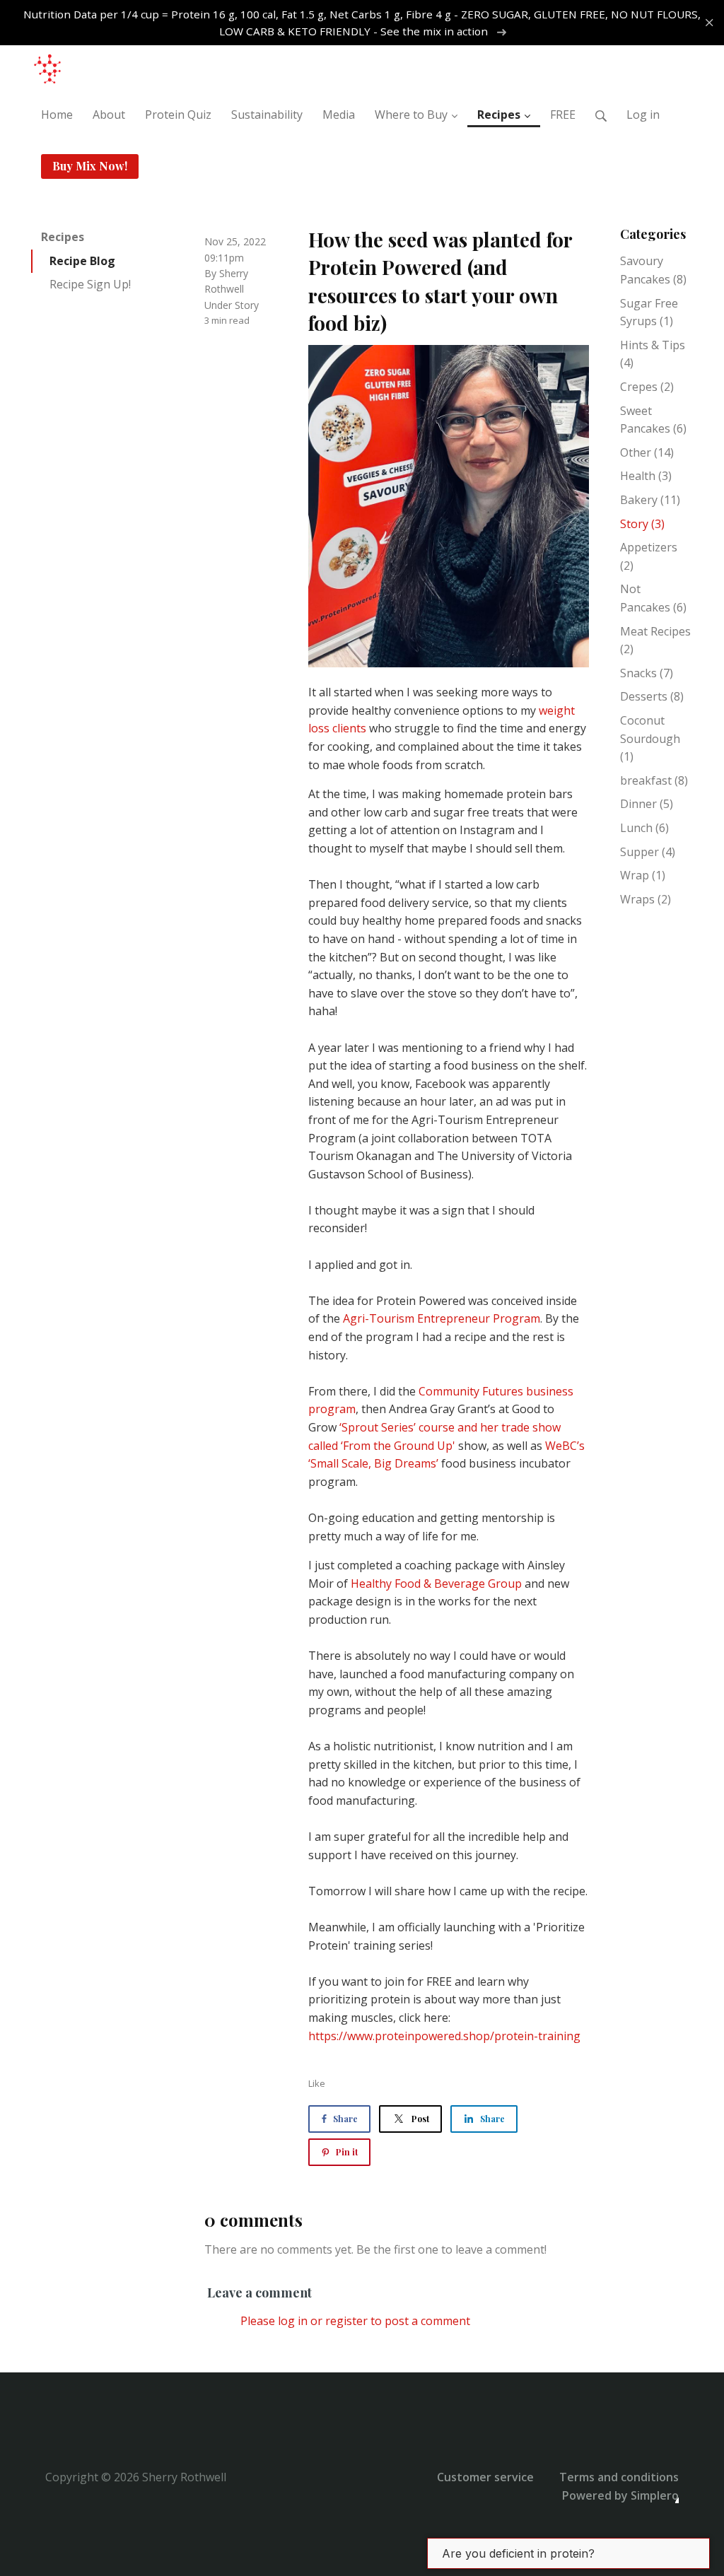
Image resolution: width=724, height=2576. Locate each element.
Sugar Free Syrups (649, 312)
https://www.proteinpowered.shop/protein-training (444, 2036)
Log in (643, 115)
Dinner (647, 804)
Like (317, 2083)
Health (646, 476)
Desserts (652, 696)
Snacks (647, 673)
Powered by (620, 2495)
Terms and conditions (619, 2477)
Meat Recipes (655, 640)
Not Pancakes (653, 598)
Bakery (650, 500)
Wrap (643, 875)
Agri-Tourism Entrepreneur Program (442, 1318)
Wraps (646, 899)
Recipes (63, 237)
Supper (648, 852)
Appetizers (649, 556)
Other (647, 452)
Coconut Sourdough (650, 738)
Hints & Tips (653, 354)
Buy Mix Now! (90, 166)
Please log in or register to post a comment (355, 2321)
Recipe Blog (82, 261)
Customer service (485, 2477)
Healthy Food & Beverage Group (436, 1583)
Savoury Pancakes (653, 270)
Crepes (647, 387)
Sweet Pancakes (653, 420)
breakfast (654, 780)
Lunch (644, 828)
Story (247, 305)
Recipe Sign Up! (90, 284)
